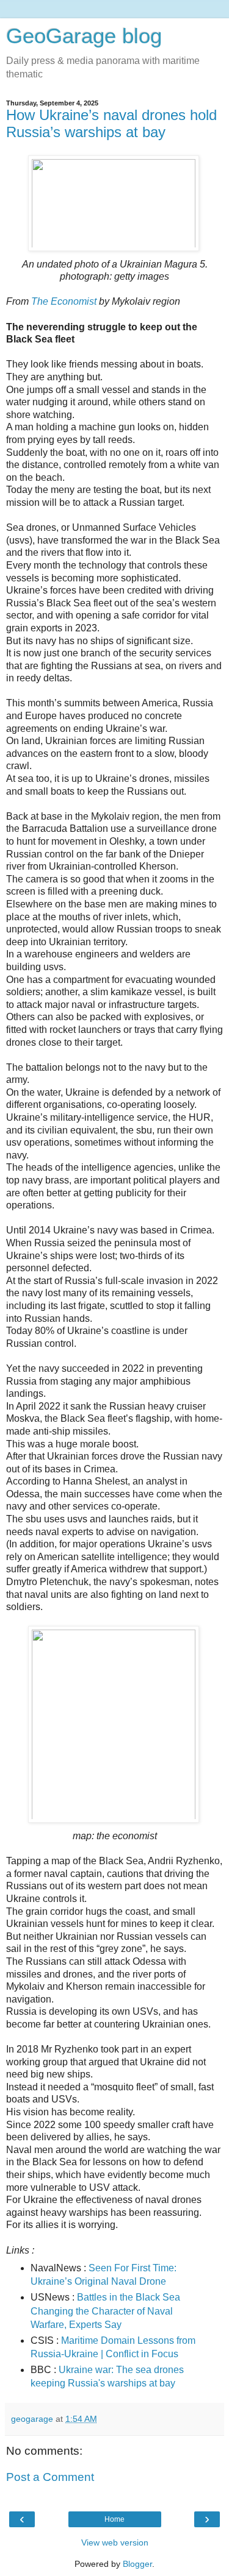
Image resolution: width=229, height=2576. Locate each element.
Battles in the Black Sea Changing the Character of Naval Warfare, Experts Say (105, 2311)
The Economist (64, 301)
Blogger (137, 2564)
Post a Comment (50, 2477)
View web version (115, 2542)
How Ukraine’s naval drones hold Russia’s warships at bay (111, 123)
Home (114, 2519)
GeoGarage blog (84, 36)
